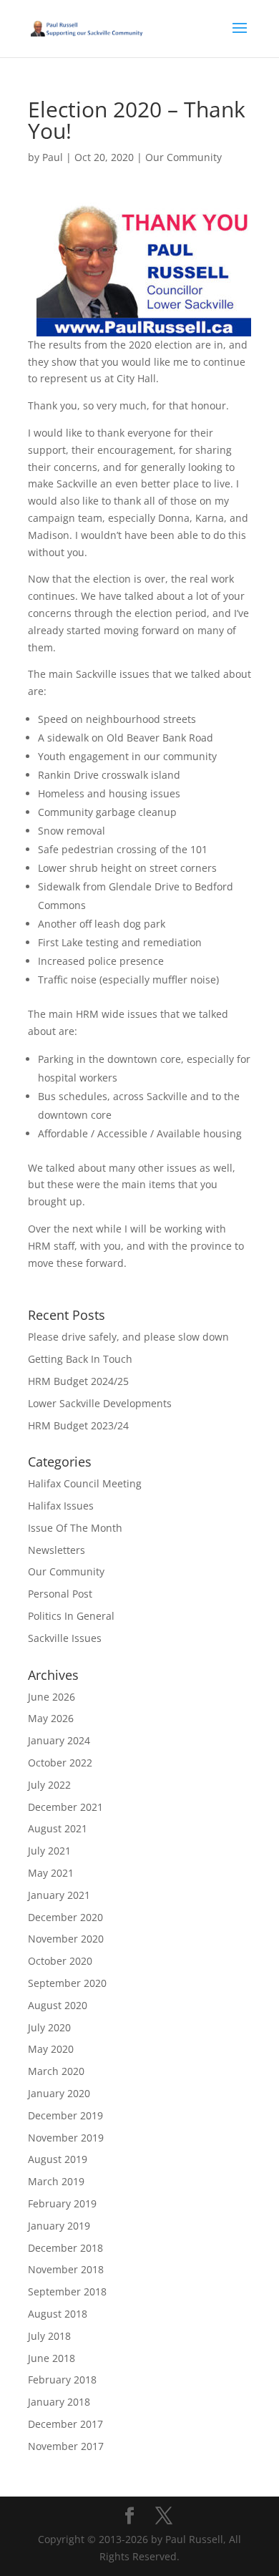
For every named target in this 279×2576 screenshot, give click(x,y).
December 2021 (65, 1807)
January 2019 (59, 2226)
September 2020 (67, 1983)
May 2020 (51, 2049)
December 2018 (65, 2248)
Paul (53, 157)
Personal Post (60, 1594)
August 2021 (58, 1828)
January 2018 (59, 2402)
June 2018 (52, 2358)
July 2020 (49, 2027)
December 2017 (65, 2424)
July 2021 (49, 1851)
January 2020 (59, 2093)
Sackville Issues (65, 1638)
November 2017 (66, 2446)
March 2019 (56, 2181)
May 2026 (51, 1718)
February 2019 (62, 2203)
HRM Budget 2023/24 (78, 1425)
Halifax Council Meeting (85, 1483)
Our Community (183, 157)
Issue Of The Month (75, 1528)
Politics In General (71, 1616)
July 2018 (49, 2336)
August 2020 (58, 2005)
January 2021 (59, 1895)
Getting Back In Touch (80, 1359)
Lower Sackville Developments (100, 1403)
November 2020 (66, 1939)
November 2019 (66, 2138)
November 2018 (66, 2269)
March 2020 (56, 2071)
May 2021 (51, 1873)
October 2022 (60, 1763)
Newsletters (57, 1550)
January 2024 (59, 1740)
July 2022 (49, 1785)
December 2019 (65, 2115)
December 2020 (65, 1917)
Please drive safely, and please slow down (128, 1337)
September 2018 (67, 2291)
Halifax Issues (61, 1506)
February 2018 (62, 2380)
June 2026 (52, 1697)
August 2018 (58, 2314)
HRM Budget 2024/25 (78, 1381)
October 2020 (60, 1961)
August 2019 (58, 2159)
